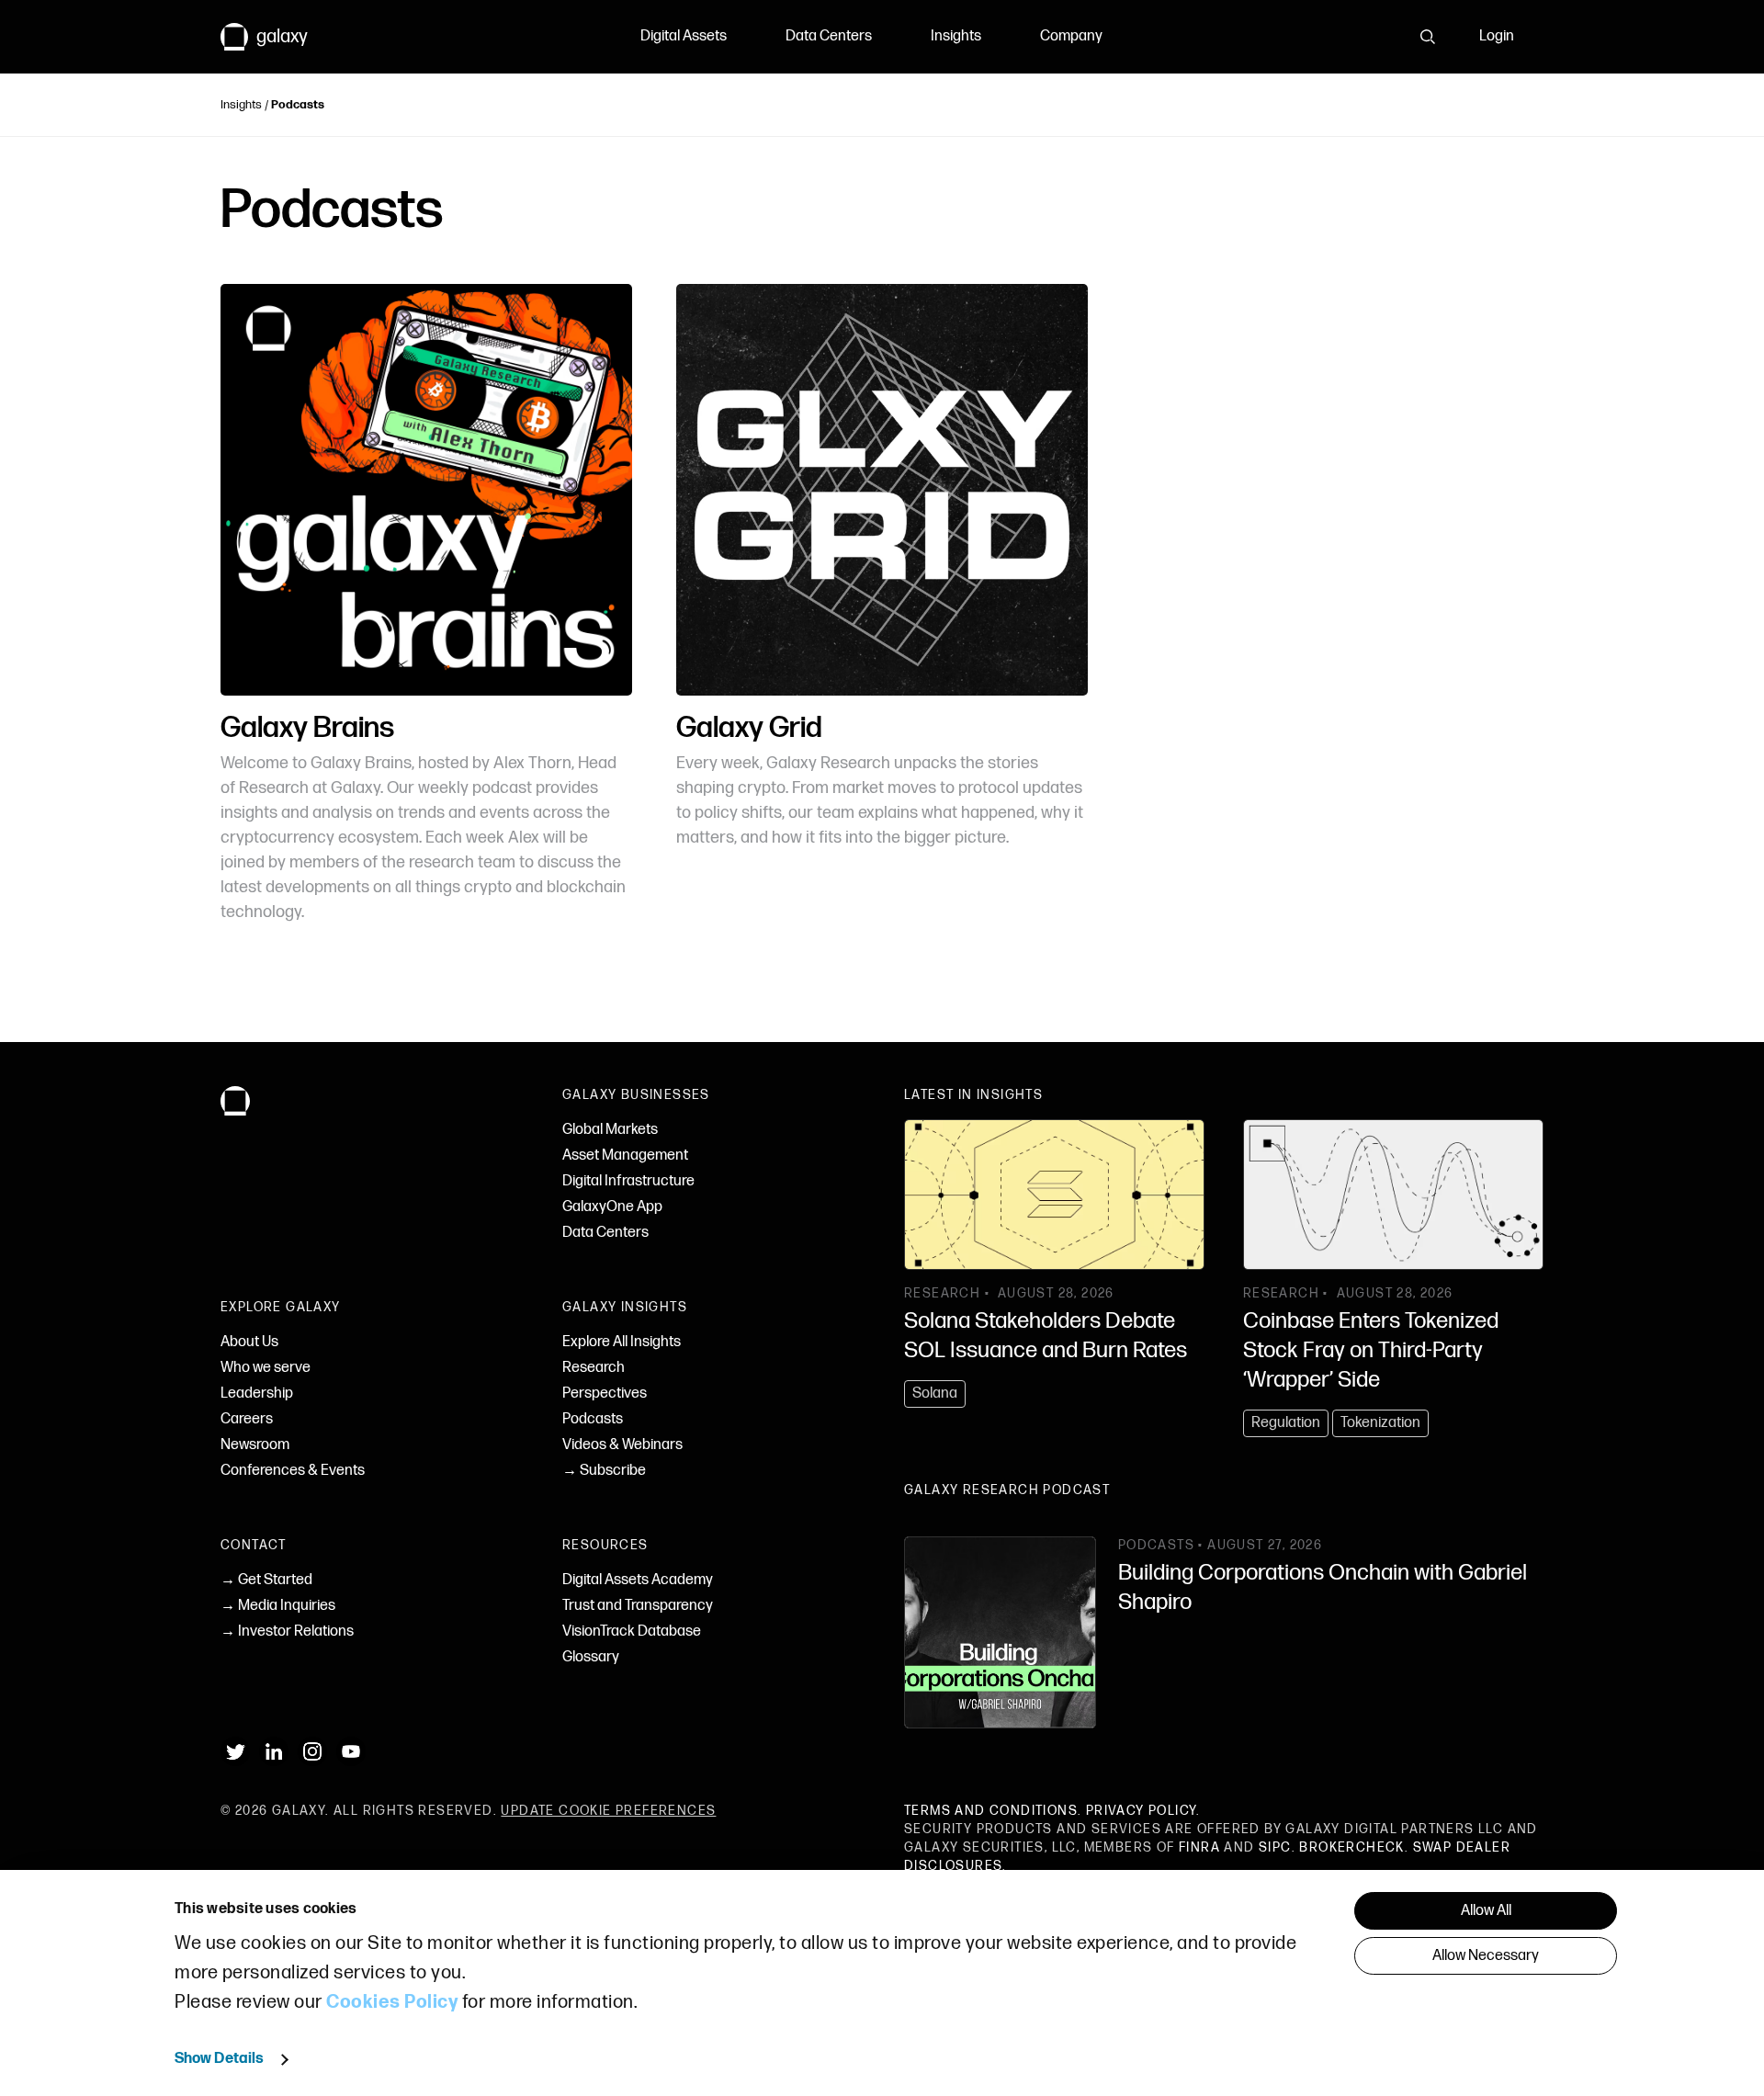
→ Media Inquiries (278, 1606)
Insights (956, 36)
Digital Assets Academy (638, 1580)
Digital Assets (684, 36)
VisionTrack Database (632, 1631)
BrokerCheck (1351, 1847)
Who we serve (266, 1368)
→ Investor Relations (287, 1631)
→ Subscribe (604, 1471)
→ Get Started (266, 1580)
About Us (249, 1342)
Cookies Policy (392, 2002)
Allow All (1486, 1911)
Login (1497, 36)
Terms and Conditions (991, 1811)
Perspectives (605, 1394)
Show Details (219, 2059)
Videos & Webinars (622, 1445)
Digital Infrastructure (628, 1181)
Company (1071, 36)
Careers (247, 1419)
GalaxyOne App (612, 1207)
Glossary (591, 1657)
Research (594, 1368)
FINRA (1199, 1847)
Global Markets (610, 1130)
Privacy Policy (1142, 1811)
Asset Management (625, 1156)
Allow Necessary (1486, 1956)
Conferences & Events (293, 1471)
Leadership (257, 1394)
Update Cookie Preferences (608, 1811)
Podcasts (593, 1419)
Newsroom (255, 1445)
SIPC (1275, 1847)
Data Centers (829, 36)
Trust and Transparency (638, 1606)
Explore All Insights (622, 1342)
